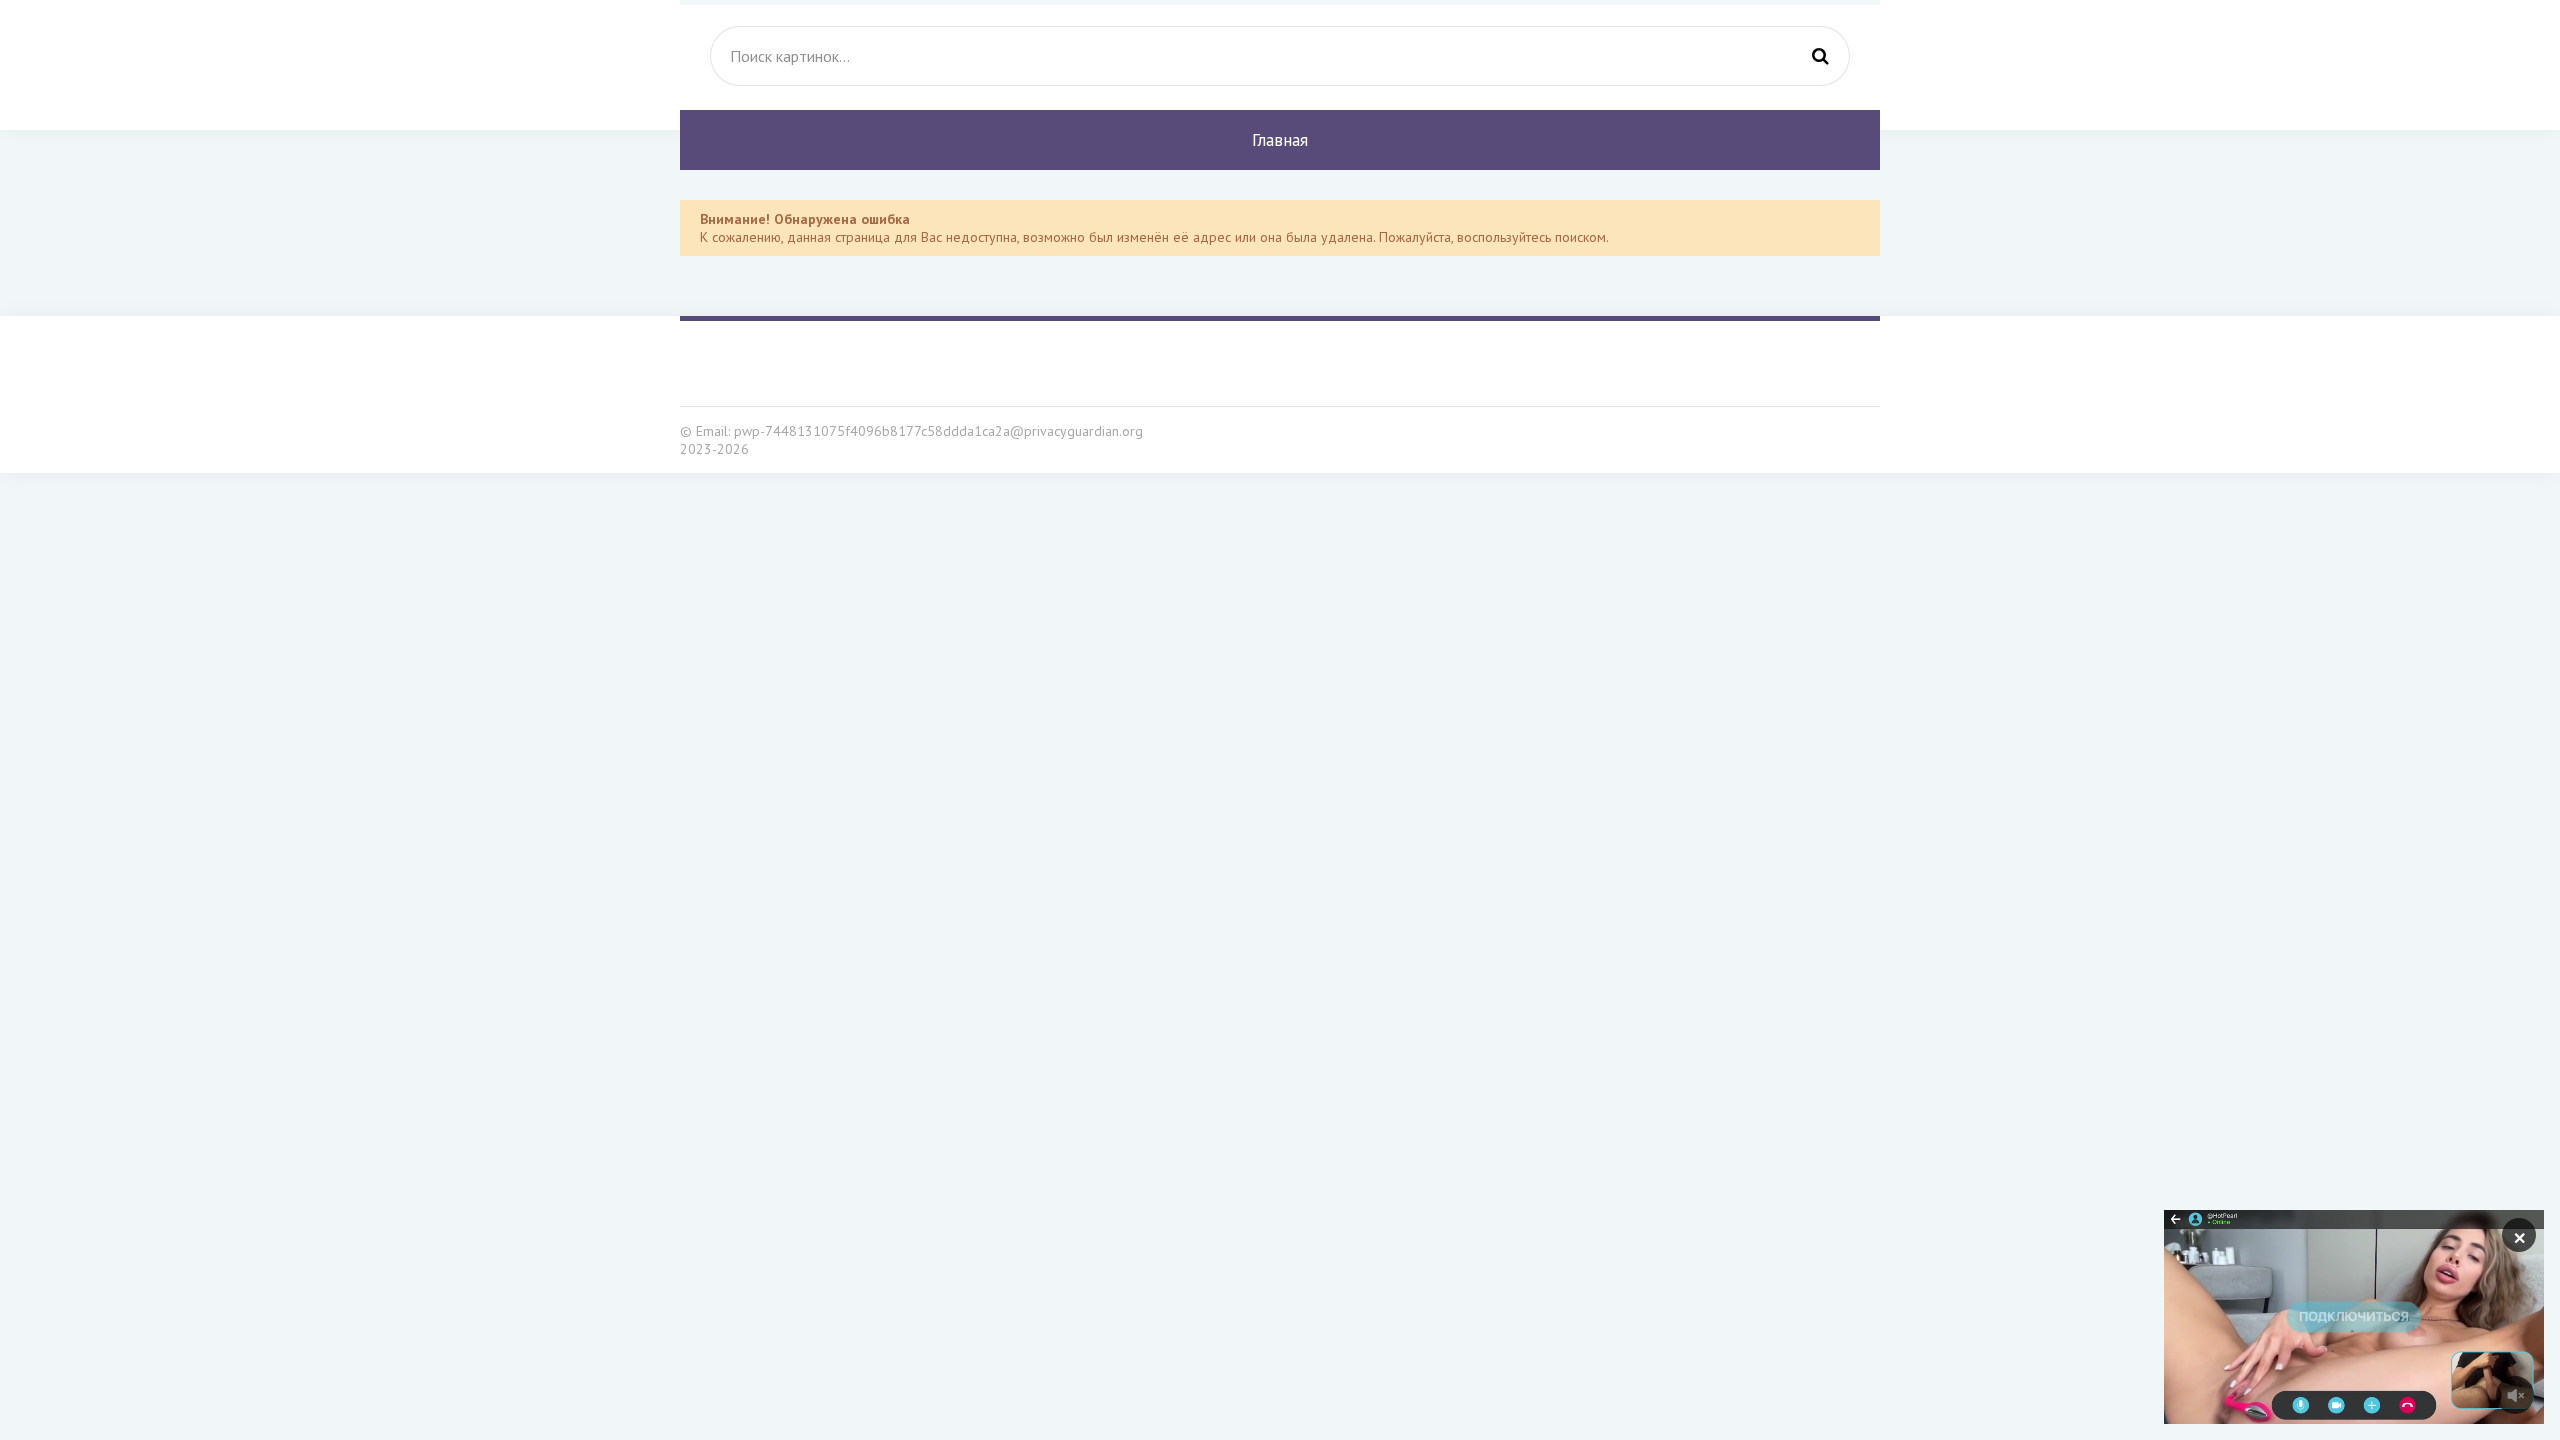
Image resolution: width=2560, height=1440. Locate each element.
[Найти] (1820, 56)
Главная (1280, 140)
